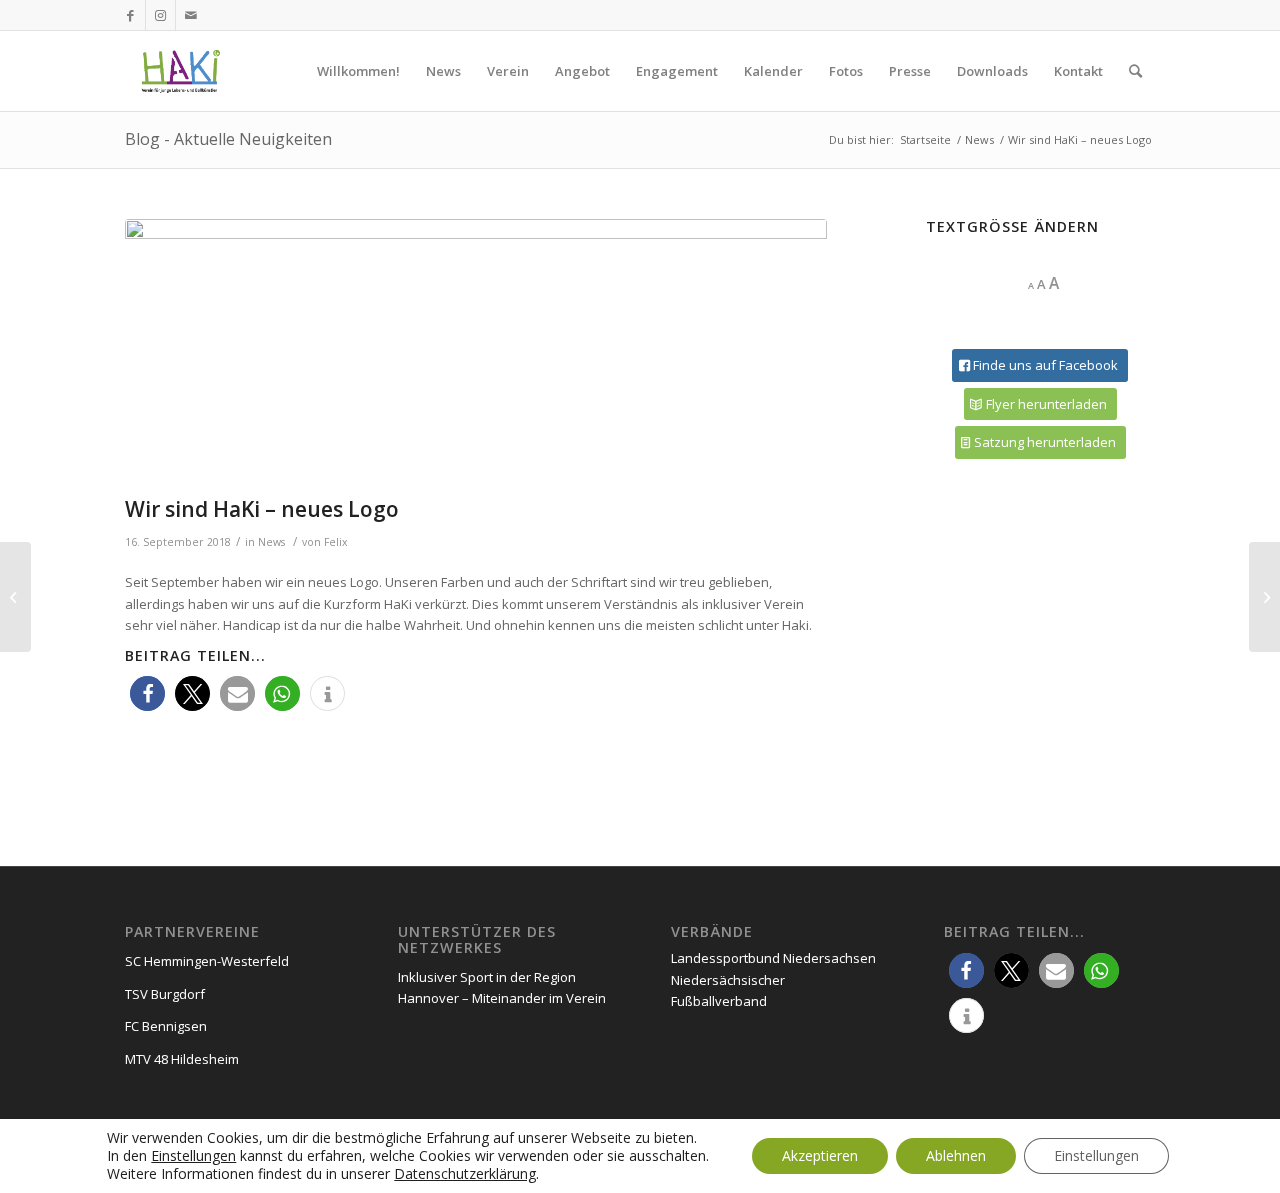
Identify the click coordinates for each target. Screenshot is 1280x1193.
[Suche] (1135, 71)
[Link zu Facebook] (130, 15)
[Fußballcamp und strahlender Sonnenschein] (15, 597)
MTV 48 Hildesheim (182, 1059)
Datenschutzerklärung (465, 1173)
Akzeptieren (820, 1155)
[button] (147, 693)
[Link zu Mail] (191, 15)
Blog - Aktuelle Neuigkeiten (228, 139)
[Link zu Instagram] (160, 15)
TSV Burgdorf (165, 994)
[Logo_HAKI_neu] (476, 353)
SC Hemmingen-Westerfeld (207, 961)
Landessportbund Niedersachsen (773, 958)
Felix (336, 542)
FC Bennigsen (166, 1026)
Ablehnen (956, 1155)
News (271, 542)
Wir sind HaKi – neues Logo (262, 509)
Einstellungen (193, 1156)
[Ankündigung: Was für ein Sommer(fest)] (1264, 597)
